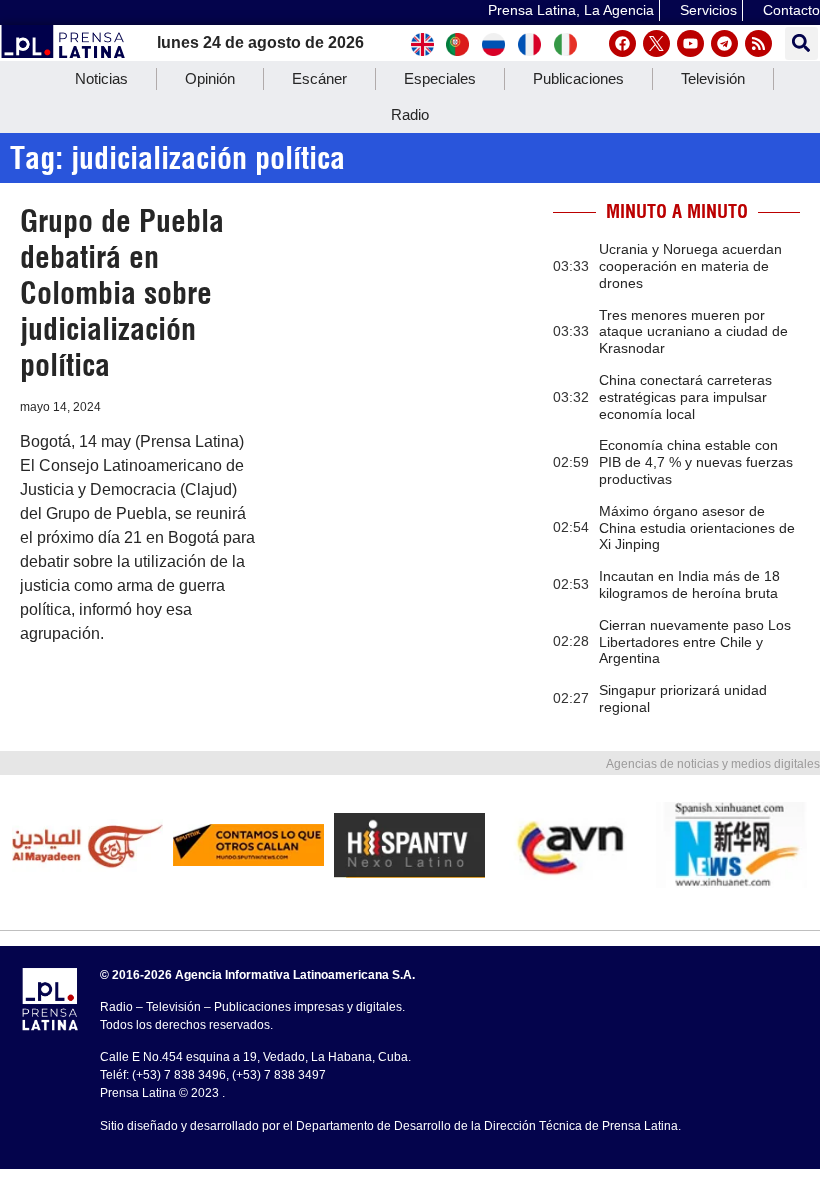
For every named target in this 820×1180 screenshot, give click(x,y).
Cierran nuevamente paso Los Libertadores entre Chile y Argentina (695, 642)
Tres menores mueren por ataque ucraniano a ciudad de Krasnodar (693, 332)
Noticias (101, 78)
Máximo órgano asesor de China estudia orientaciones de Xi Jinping (697, 528)
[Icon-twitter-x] (656, 43)
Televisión (713, 78)
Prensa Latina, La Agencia (571, 10)
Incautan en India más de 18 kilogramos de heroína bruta (689, 584)
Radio (410, 114)
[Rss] (758, 43)
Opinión (210, 78)
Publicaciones (578, 78)
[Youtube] (690, 43)
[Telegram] (724, 43)
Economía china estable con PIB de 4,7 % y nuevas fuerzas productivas (696, 462)
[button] (801, 43)
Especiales (440, 78)
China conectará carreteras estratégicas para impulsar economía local (685, 397)
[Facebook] (622, 43)
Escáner (319, 78)
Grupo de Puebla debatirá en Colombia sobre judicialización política (122, 293)
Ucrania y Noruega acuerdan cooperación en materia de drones (690, 266)
